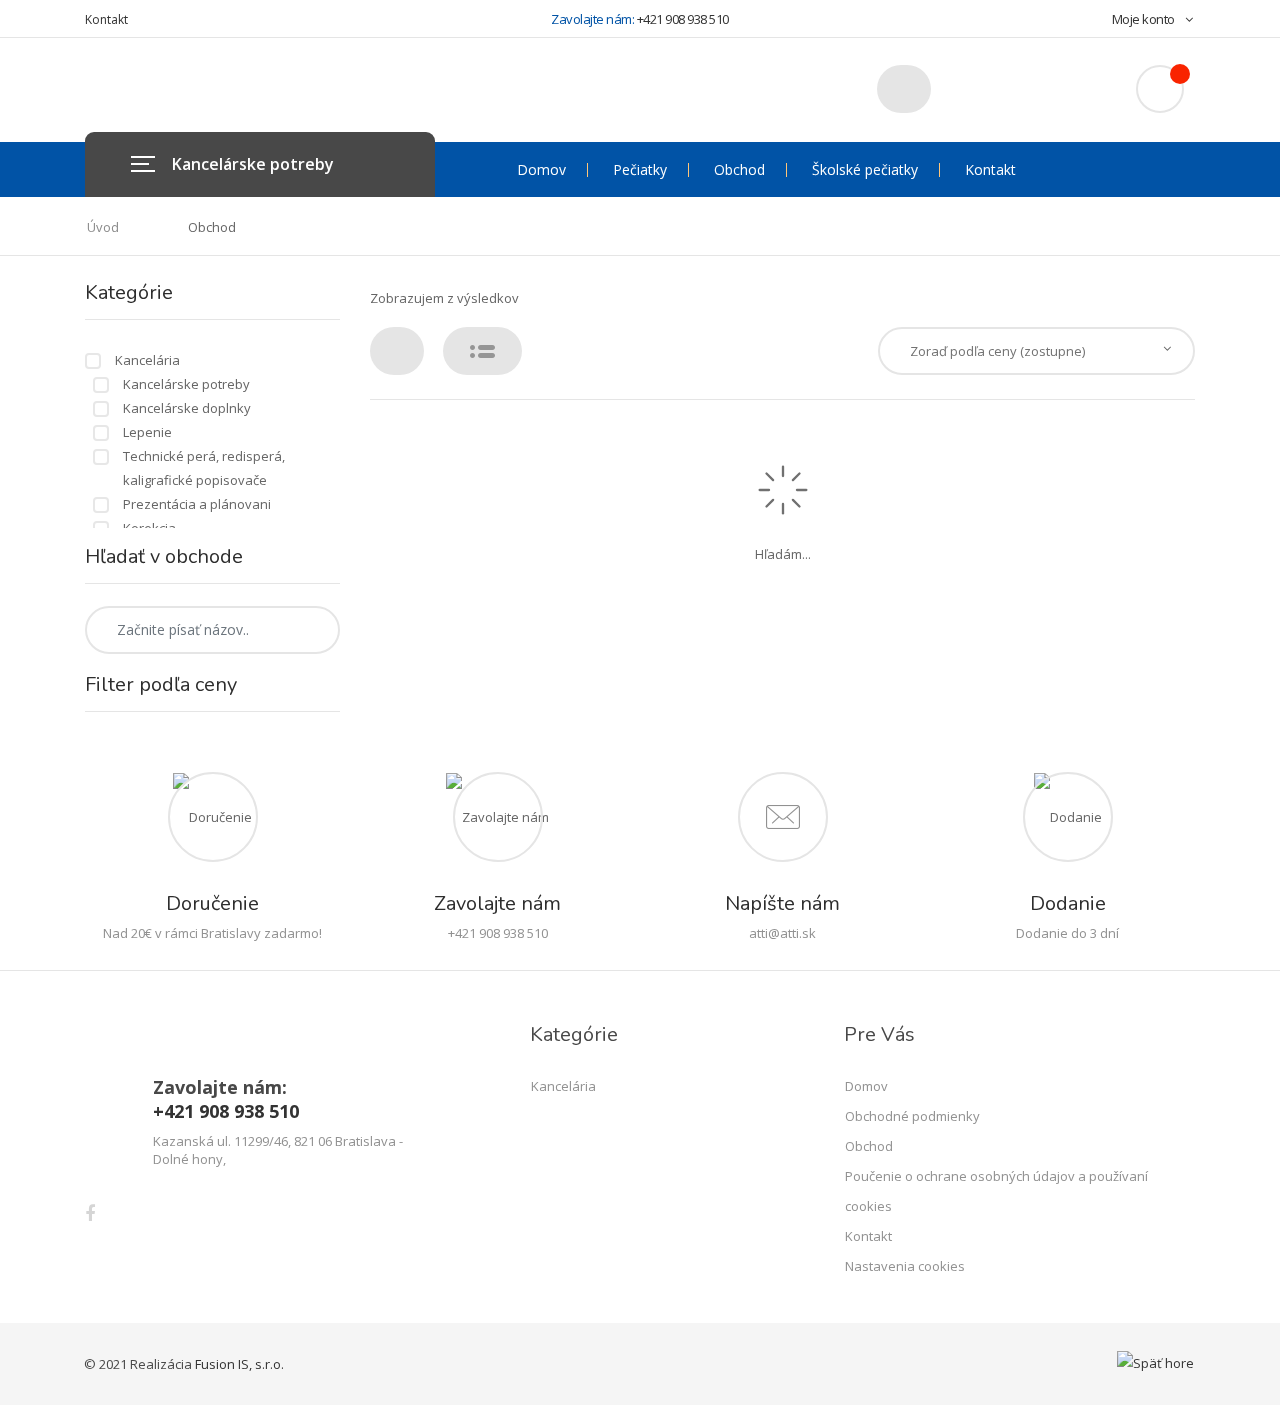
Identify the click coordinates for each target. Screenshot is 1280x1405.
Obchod (739, 170)
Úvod (103, 227)
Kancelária (147, 360)
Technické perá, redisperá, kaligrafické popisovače (204, 468)
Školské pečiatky (865, 170)
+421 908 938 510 (683, 19)
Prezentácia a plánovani (197, 504)
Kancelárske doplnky (187, 408)
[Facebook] (90, 1213)
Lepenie (147, 432)
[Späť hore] (1155, 1363)
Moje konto (1143, 19)
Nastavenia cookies (905, 1266)
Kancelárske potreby (186, 384)
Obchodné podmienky (912, 1116)
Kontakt (106, 19)
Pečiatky (640, 170)
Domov (541, 170)
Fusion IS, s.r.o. (239, 1364)
